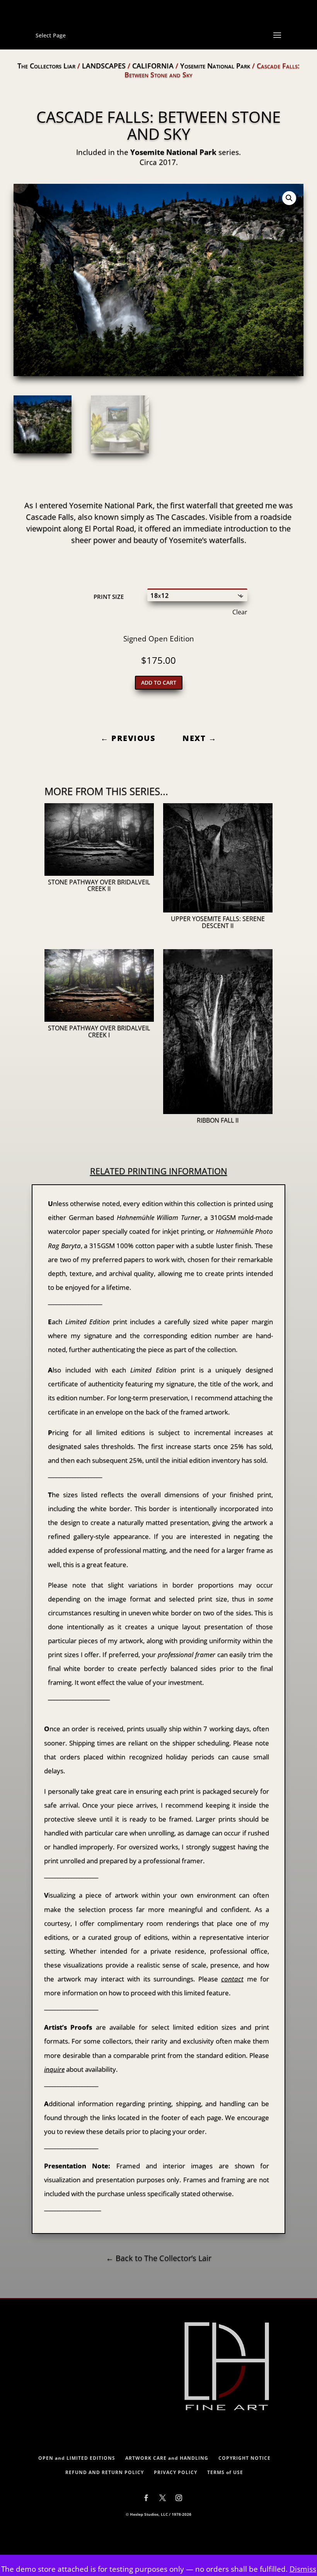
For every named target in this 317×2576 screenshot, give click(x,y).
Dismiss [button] (303, 2569)
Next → (199, 738)
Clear (240, 612)
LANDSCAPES (104, 66)
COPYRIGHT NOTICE (245, 2458)
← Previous (128, 738)
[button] (289, 198)
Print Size (109, 597)
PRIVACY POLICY (176, 2472)
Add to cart (159, 683)
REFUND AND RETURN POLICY (105, 2472)
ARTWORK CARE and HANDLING (167, 2458)
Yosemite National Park (215, 66)
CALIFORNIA (153, 66)
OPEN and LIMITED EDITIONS (77, 2458)
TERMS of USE (225, 2472)
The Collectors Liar (46, 66)
